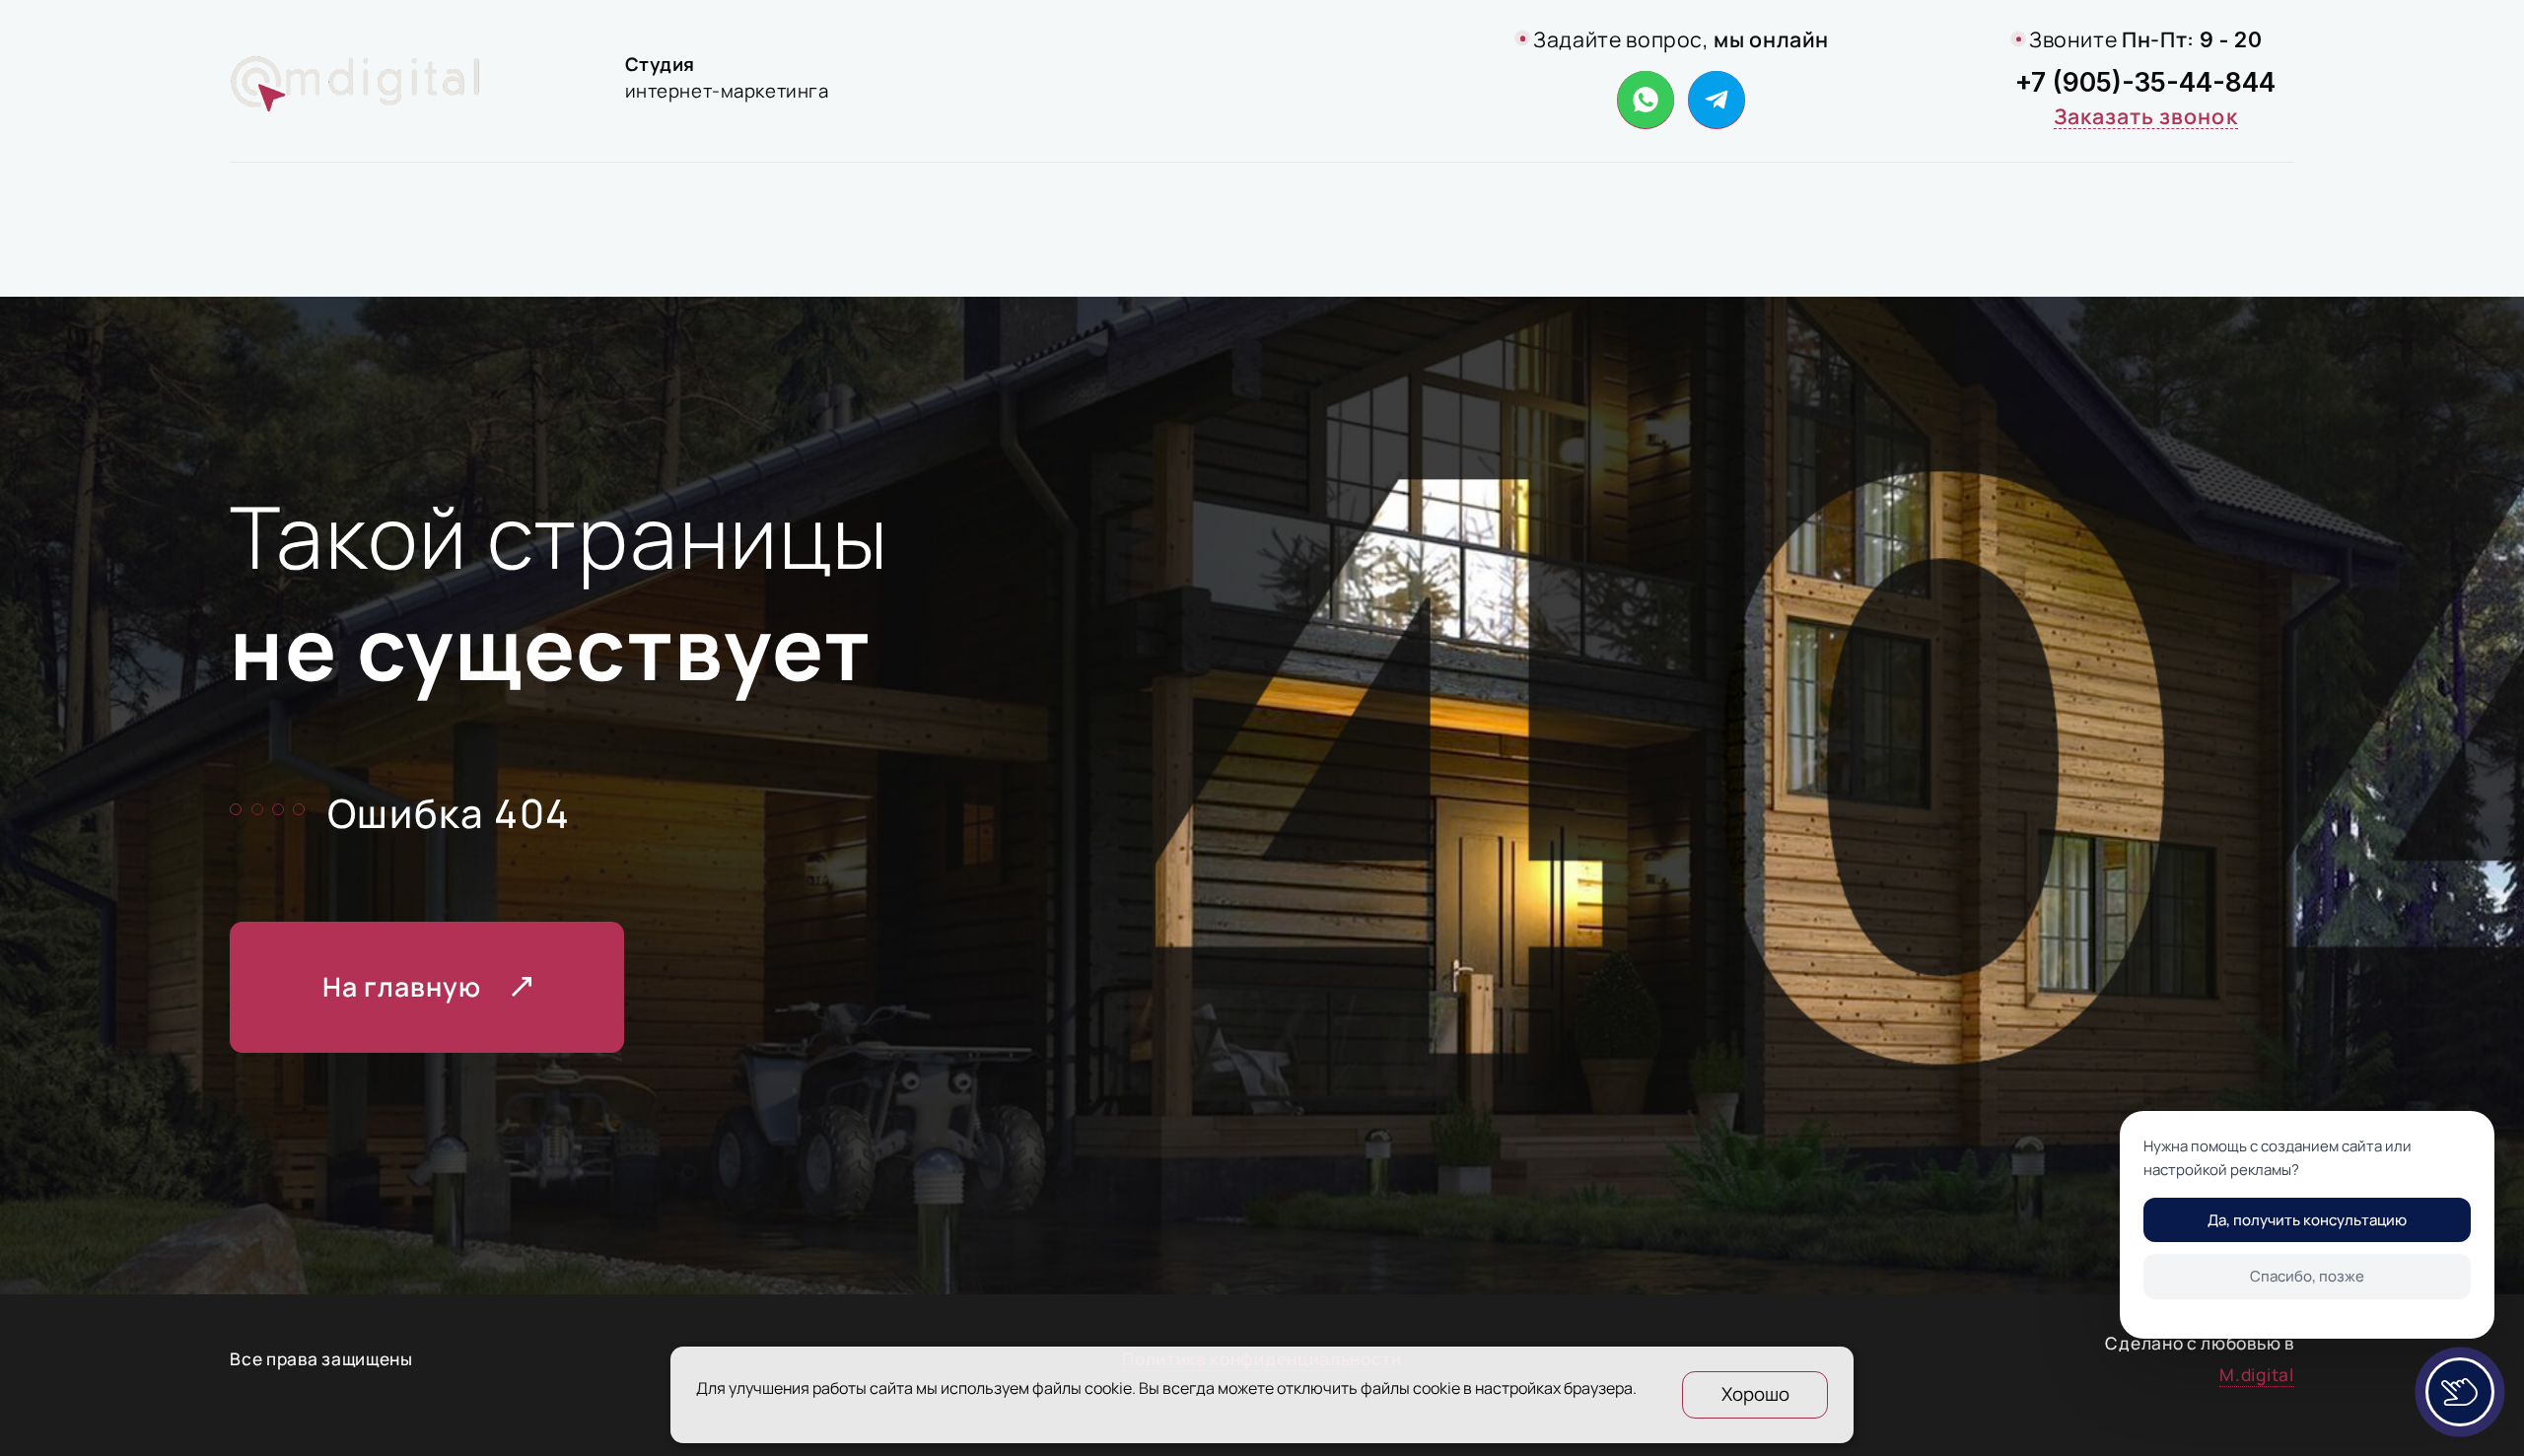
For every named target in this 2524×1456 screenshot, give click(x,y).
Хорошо (1755, 1394)
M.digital (2256, 1375)
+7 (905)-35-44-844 (2145, 82)
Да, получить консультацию (2307, 1220)
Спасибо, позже (2307, 1276)
